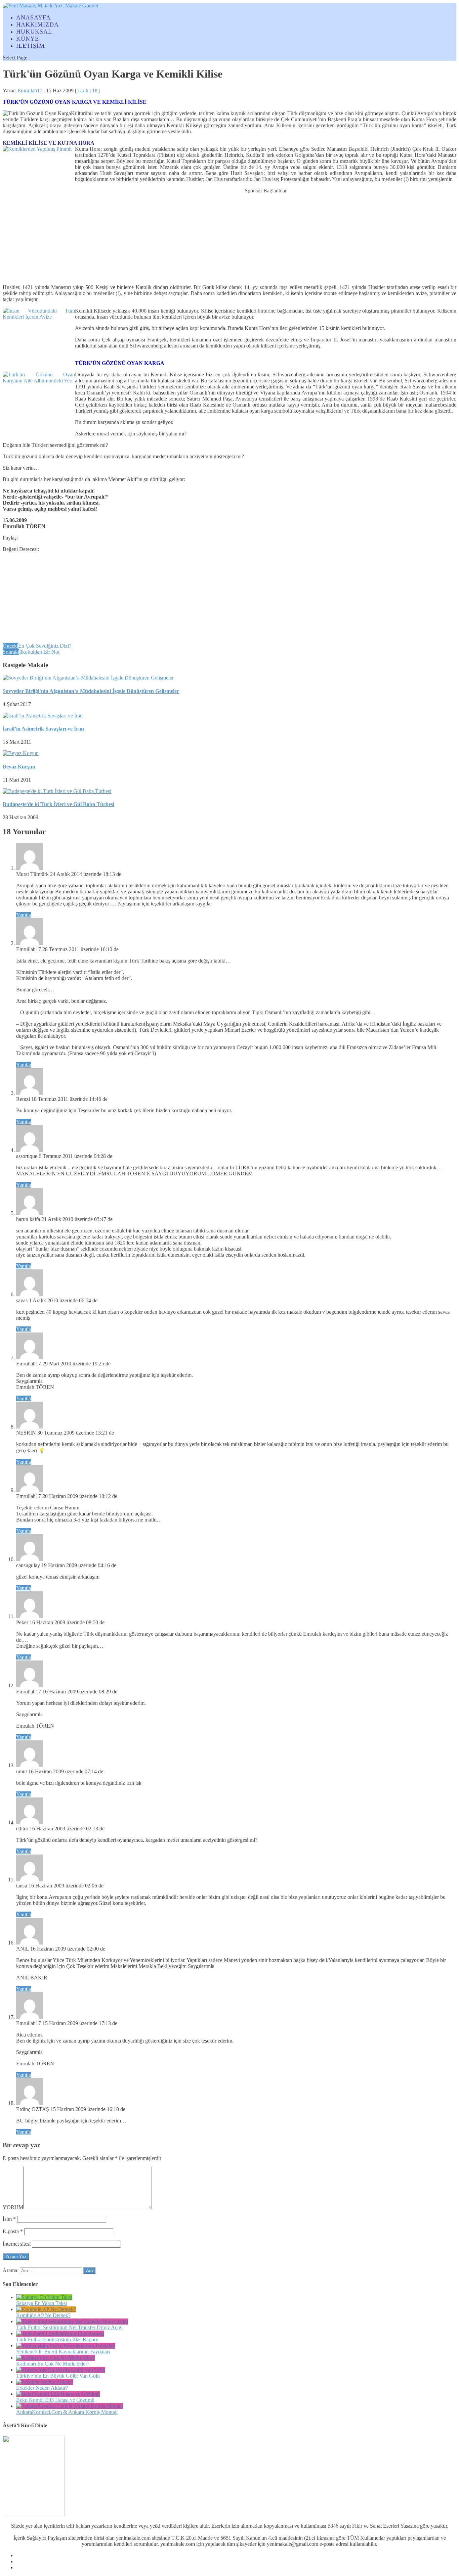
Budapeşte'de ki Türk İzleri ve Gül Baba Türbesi (58, 804)
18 (95, 90)
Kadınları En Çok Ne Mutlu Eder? (53, 2364)
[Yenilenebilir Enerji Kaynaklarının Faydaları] (66, 2346)
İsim (9, 2219)
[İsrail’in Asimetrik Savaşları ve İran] (43, 716)
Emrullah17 (30, 90)
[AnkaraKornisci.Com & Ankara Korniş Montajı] (70, 2406)
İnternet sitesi (17, 2244)
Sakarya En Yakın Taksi (41, 2303)
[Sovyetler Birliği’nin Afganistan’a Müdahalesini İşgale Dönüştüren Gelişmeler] (88, 678)
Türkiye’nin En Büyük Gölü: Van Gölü (58, 2376)
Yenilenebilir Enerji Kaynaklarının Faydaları (63, 2352)
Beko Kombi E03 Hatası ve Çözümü (55, 2400)
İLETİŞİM (30, 46)
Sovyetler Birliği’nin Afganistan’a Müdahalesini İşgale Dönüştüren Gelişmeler (91, 691)
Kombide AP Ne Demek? (43, 2315)
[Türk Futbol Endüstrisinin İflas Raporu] (60, 2333)
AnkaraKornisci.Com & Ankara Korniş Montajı (67, 2412)
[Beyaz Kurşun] (21, 753)
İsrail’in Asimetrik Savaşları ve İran (43, 729)
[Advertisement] (266, 236)
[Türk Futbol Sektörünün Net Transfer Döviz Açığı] (72, 2321)
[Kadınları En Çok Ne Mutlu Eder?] (55, 2358)
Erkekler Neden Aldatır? (42, 2388)
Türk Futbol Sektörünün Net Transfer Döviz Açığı (69, 2327)
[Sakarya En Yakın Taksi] (44, 2297)
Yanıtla (24, 915)
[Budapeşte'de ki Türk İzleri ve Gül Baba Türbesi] (57, 791)
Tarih (83, 90)
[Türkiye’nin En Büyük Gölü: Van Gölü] (61, 2370)
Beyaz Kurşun (19, 767)
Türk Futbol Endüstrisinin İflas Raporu (57, 2339)
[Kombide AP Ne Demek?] (46, 2309)
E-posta (13, 2231)
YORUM (13, 2207)
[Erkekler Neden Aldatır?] (45, 2382)
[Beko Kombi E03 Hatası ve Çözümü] (58, 2394)
